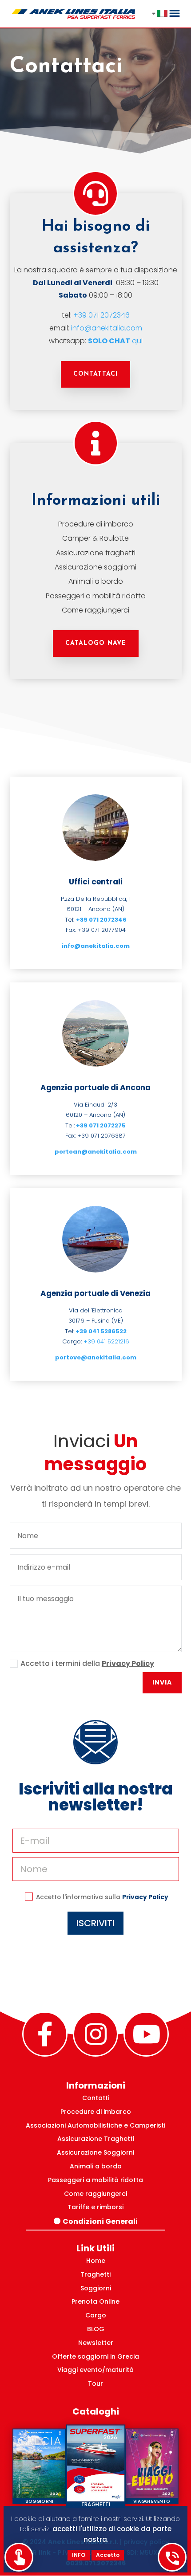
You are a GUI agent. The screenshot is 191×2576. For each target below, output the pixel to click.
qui (115, 341)
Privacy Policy (128, 1663)
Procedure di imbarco (96, 524)
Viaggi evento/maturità (95, 2370)
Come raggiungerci (95, 610)
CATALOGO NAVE (96, 643)
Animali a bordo (96, 581)
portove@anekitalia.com (96, 1357)
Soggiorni (96, 2288)
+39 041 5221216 (106, 1341)
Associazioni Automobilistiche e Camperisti (95, 2125)
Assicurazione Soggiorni (95, 2152)
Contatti (96, 2098)
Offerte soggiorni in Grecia (95, 2356)
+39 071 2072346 (101, 315)
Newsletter (96, 2343)
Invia (162, 1682)
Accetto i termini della (87, 1663)
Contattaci (95, 374)
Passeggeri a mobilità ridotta (96, 596)
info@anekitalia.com (107, 328)
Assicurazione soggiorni (95, 567)
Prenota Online (95, 2301)
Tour (95, 2384)
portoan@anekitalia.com (96, 1152)
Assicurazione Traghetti (96, 2139)
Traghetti (95, 2274)
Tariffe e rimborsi (95, 2207)
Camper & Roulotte (95, 538)
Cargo (96, 2315)
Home (96, 2261)
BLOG (96, 2329)
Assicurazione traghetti (96, 553)
